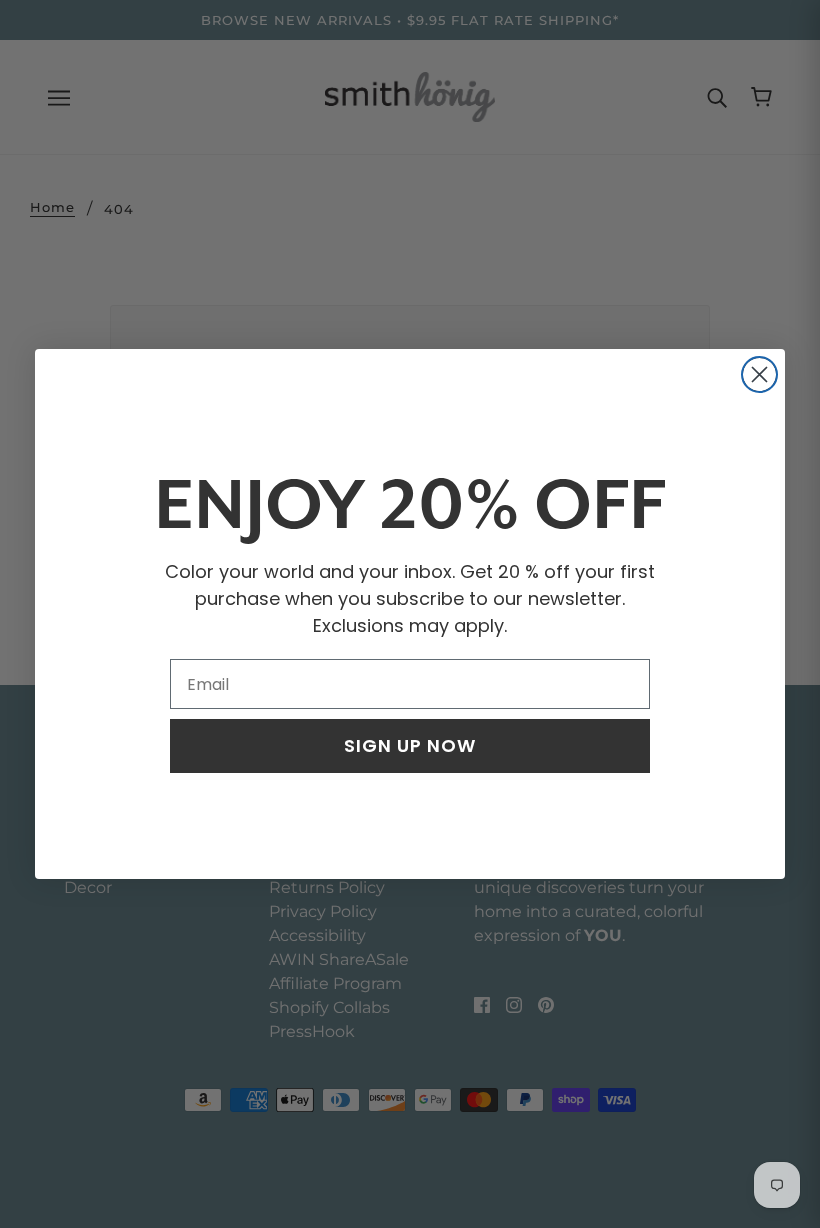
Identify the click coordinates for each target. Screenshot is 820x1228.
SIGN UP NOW (410, 745)
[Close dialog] (759, 374)
